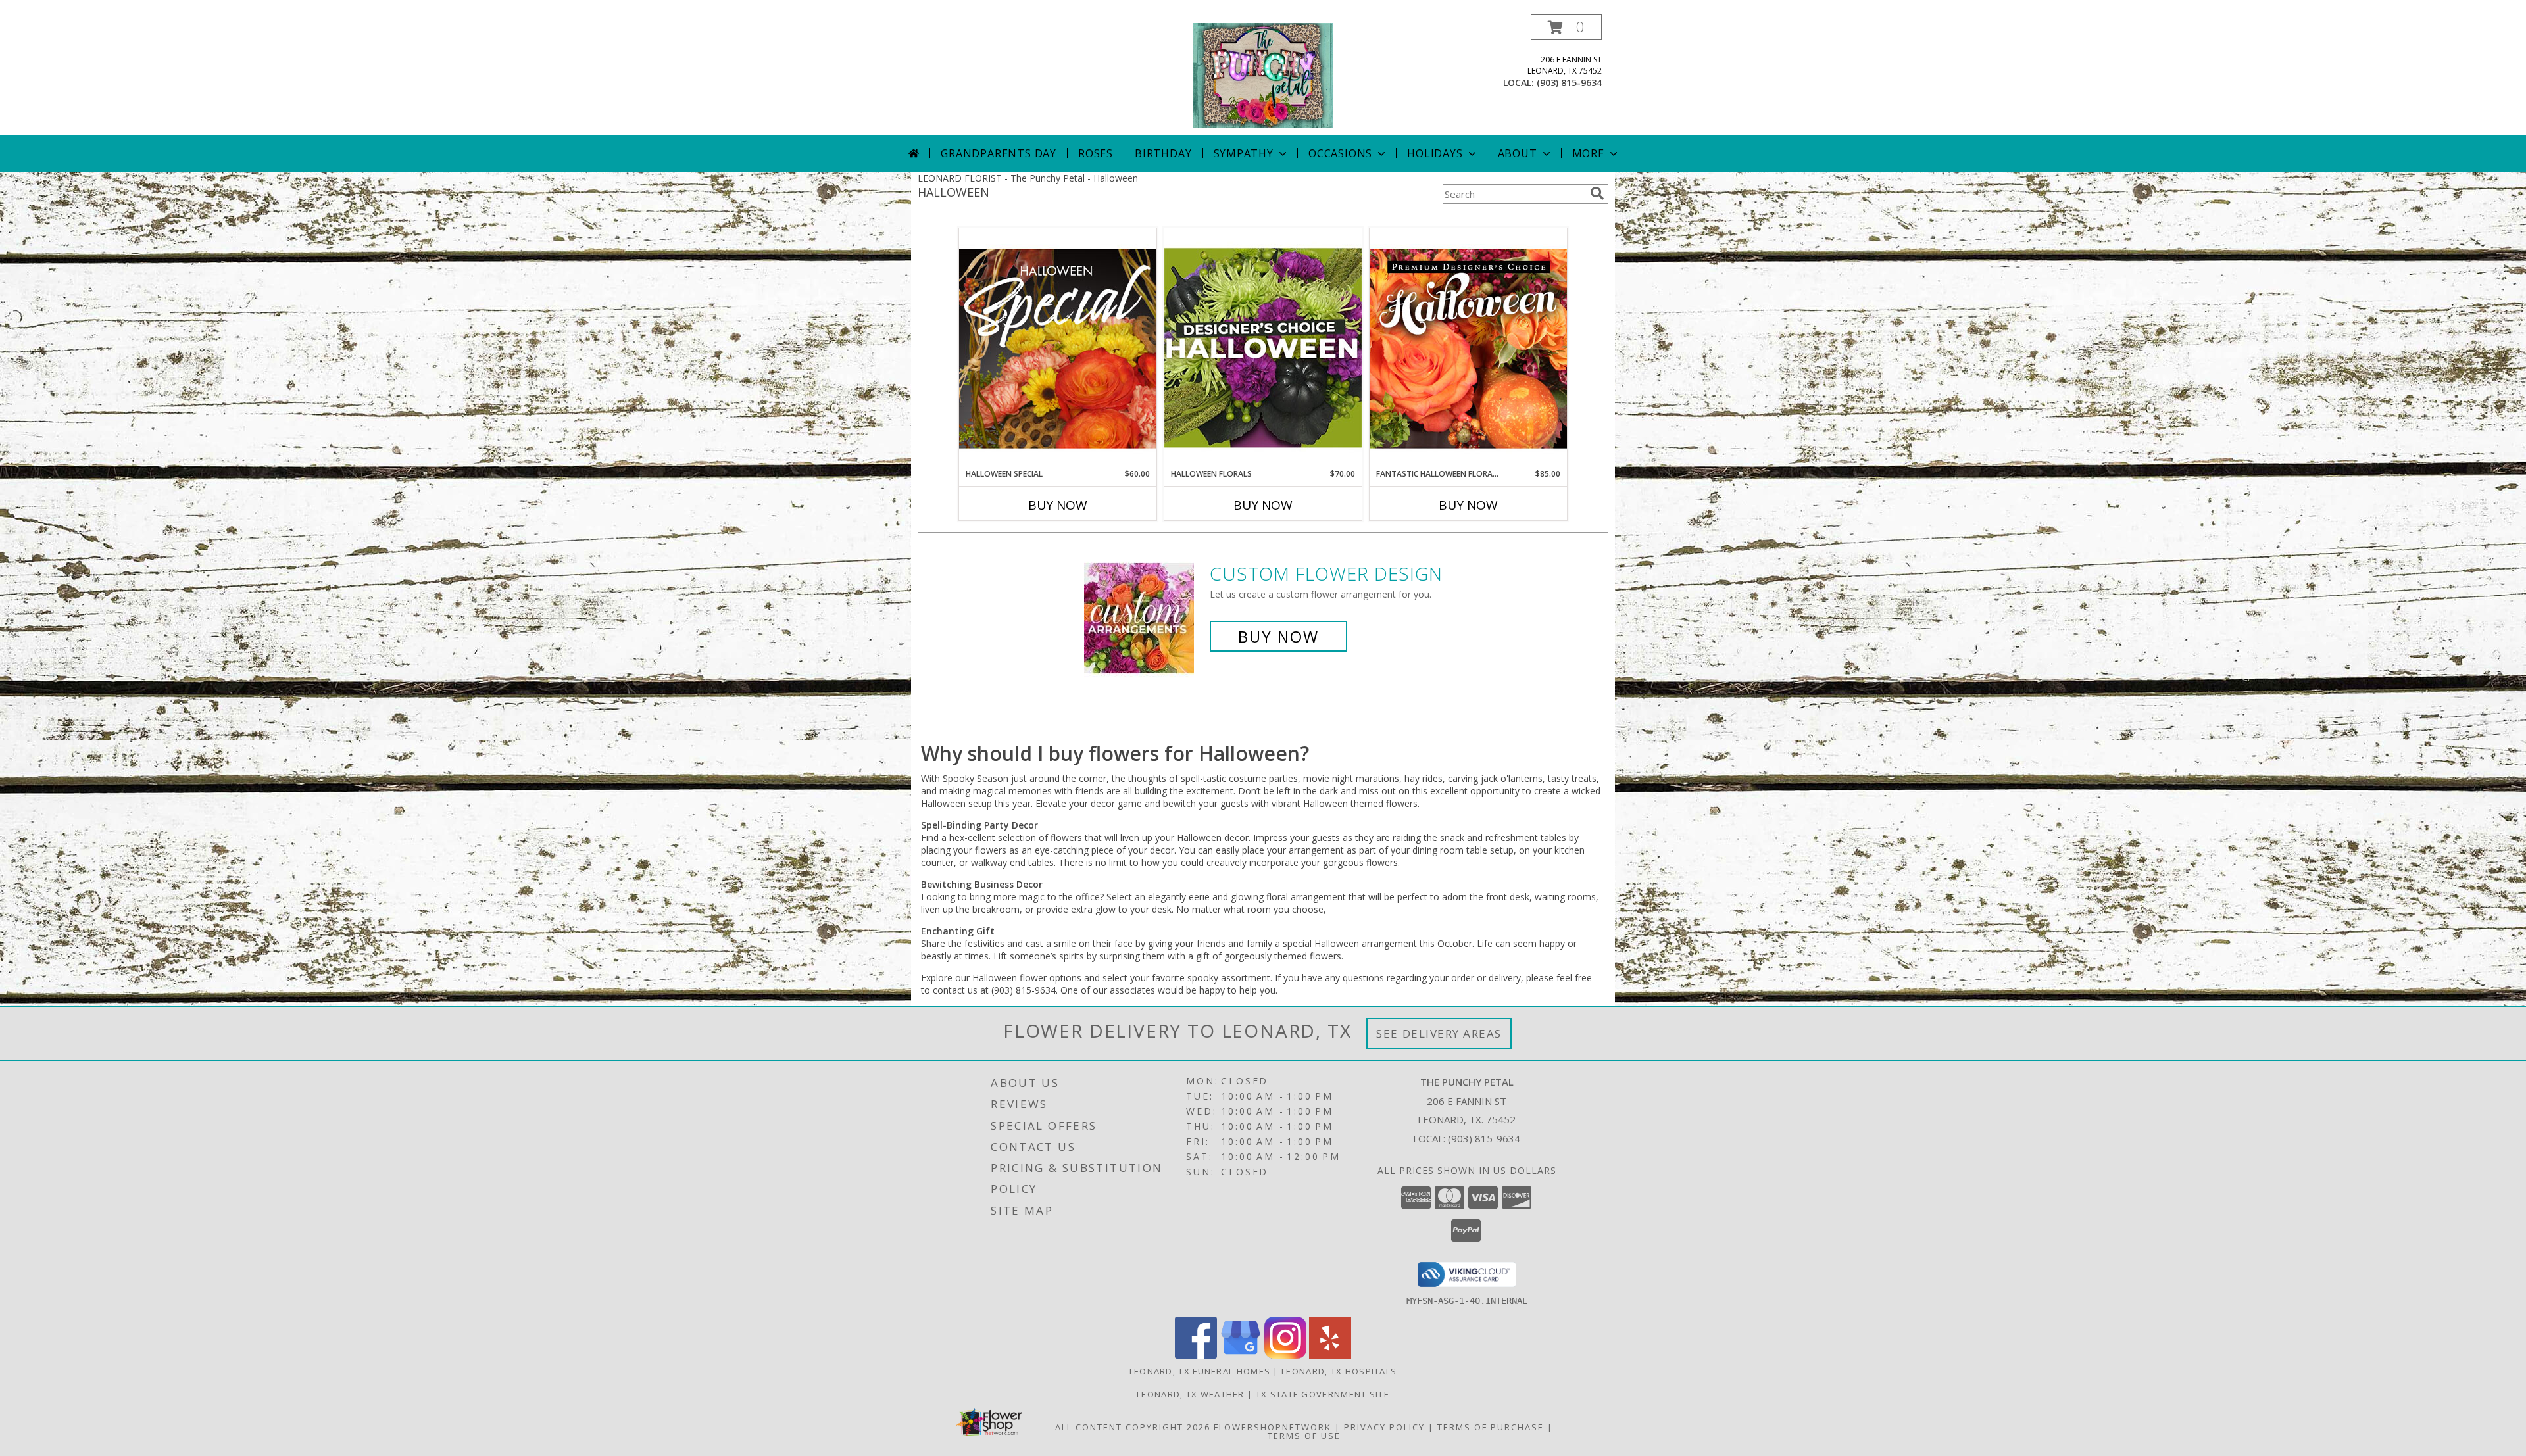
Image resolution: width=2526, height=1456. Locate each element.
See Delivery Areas (1439, 1033)
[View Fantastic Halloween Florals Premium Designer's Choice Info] (1468, 348)
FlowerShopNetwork (1273, 1427)
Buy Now (1058, 505)
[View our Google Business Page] (1241, 1355)
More (1588, 153)
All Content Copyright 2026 (1133, 1427)
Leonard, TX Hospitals (1339, 1371)
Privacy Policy (1384, 1427)
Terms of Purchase (1491, 1427)
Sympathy (1244, 153)
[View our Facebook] (1196, 1355)
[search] (1597, 193)
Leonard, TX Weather (1191, 1394)
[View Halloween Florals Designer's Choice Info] (1263, 348)
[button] (1566, 27)
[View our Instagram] (1285, 1355)
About (1518, 153)
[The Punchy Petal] (1263, 75)
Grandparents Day (999, 153)
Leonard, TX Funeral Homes (1200, 1371)
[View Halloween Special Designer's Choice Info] (1058, 348)
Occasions (1340, 153)
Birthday (1163, 153)
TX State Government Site (1323, 1394)
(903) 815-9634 (1569, 83)
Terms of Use (1304, 1436)
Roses (1096, 153)
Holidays (1435, 153)
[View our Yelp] (1330, 1355)
